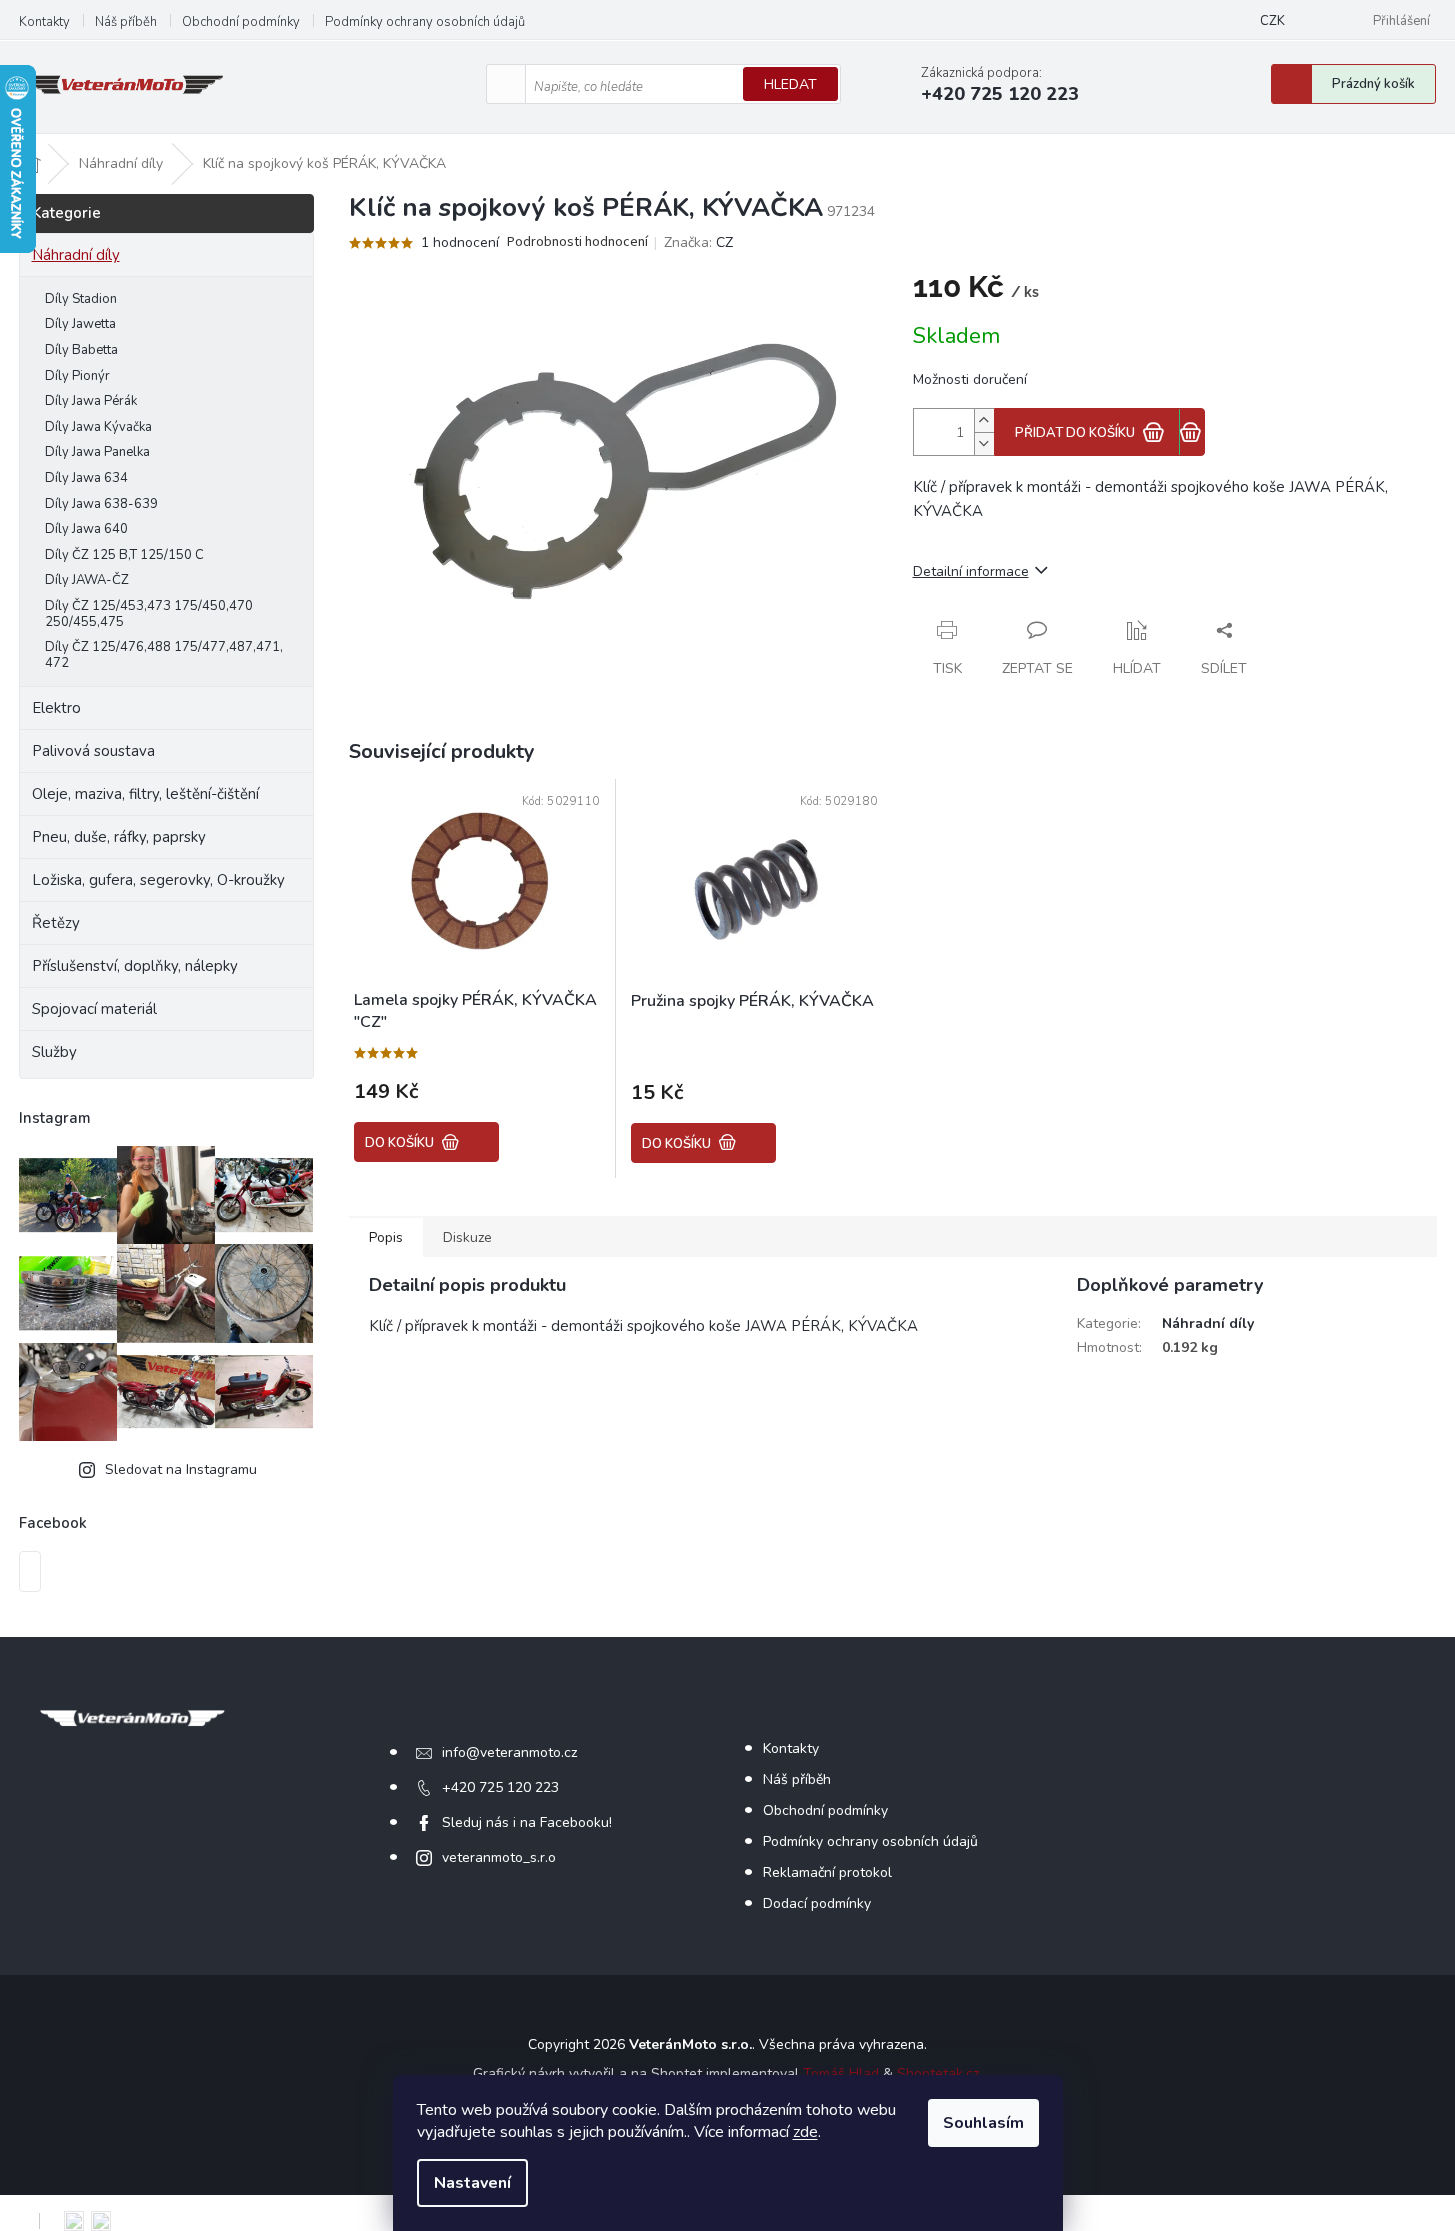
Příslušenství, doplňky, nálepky (135, 966)
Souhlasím (983, 2123)
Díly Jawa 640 (86, 529)
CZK (1272, 21)
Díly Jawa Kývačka (98, 427)
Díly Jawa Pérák (91, 401)
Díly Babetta (81, 350)
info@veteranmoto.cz (509, 1752)
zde (805, 2132)
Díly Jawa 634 (86, 478)
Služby (54, 1052)
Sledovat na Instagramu (181, 1469)
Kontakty (44, 22)
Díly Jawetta (80, 324)
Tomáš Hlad (841, 2073)
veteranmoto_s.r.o (499, 1857)
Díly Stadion (81, 299)
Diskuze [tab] (467, 1237)
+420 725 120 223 (500, 1787)
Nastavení (472, 2183)
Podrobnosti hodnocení (577, 242)
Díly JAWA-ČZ (87, 580)
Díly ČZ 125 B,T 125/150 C (124, 555)
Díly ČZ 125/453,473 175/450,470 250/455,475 (149, 614)
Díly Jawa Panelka (97, 452)
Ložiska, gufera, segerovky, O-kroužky (158, 880)
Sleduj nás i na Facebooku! (527, 1822)
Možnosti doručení (970, 379)
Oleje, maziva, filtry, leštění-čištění (145, 794)
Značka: (698, 242)
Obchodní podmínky (241, 22)
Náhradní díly (76, 255)
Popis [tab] (386, 1237)
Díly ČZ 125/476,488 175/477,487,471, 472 (164, 655)
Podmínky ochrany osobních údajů (425, 22)
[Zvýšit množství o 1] (984, 420)
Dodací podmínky (817, 1903)
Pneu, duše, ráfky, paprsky (119, 837)
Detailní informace (971, 571)
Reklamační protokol (827, 1872)
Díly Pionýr (77, 376)
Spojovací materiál (94, 1009)
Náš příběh (126, 22)
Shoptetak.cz (938, 2073)
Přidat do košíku (1075, 433)
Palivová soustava (93, 751)
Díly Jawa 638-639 (101, 504)
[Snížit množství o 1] (984, 443)
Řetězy (56, 923)
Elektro (56, 708)
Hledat (790, 84)
